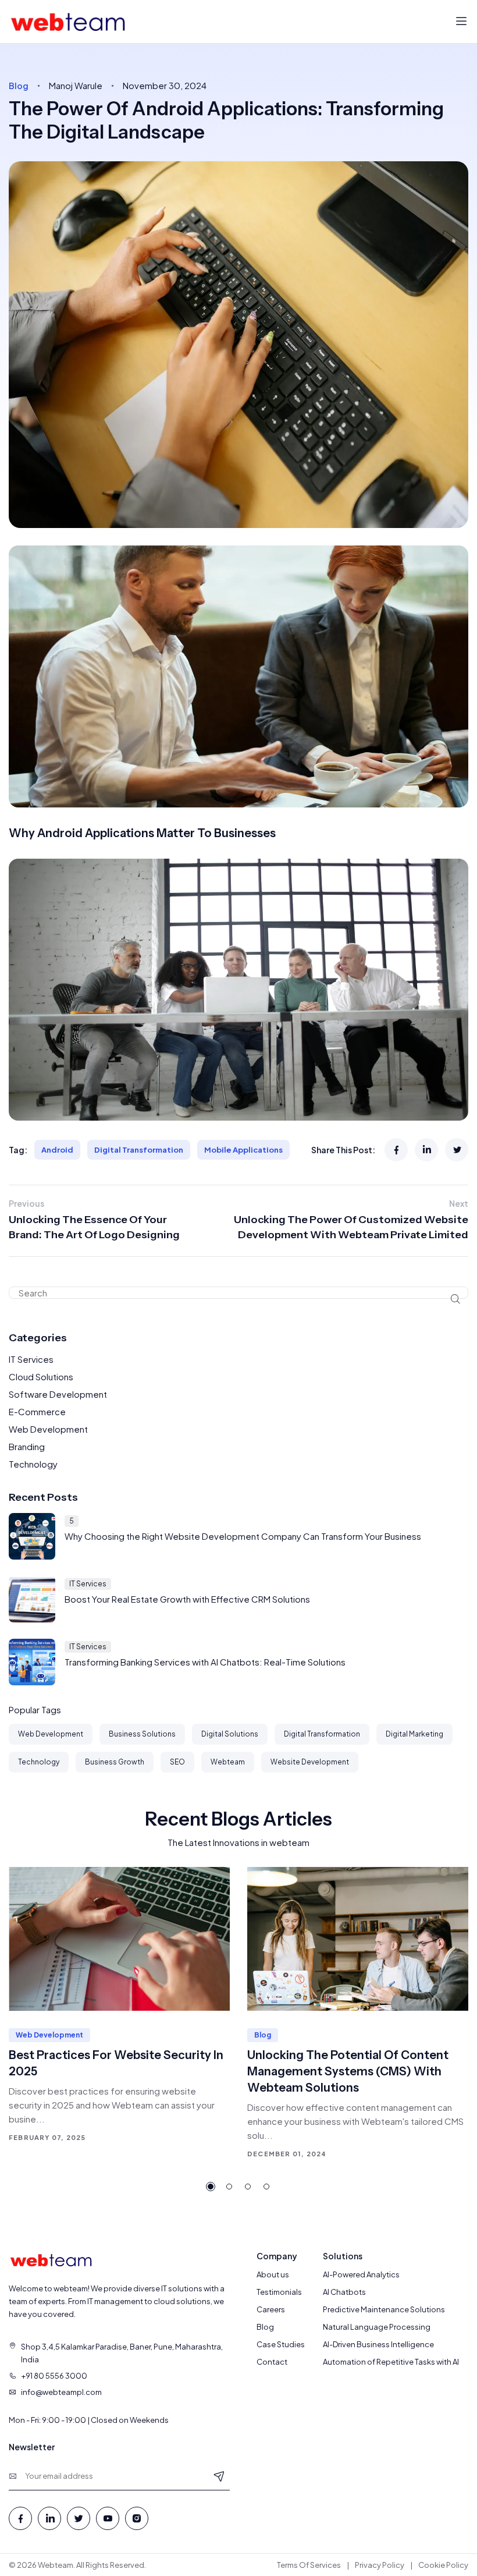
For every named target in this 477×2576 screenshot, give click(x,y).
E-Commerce (37, 1411)
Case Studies (281, 2344)
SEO (177, 1762)
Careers (271, 2309)
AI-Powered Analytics (361, 2274)
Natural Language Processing (377, 2327)
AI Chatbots (344, 2292)
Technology (33, 1464)
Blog (265, 2327)
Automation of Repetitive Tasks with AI (391, 2362)
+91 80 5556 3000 (54, 2376)
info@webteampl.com (61, 2392)
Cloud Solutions (41, 1376)
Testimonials (279, 2292)
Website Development (310, 1762)
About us (273, 2274)
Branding (27, 1446)
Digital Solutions (230, 1734)
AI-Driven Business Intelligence (378, 2344)
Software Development (58, 1394)
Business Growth (115, 1762)
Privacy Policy (380, 2565)
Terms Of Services (309, 2565)
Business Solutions (142, 1734)
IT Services (31, 1359)
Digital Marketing (414, 1734)
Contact (272, 2362)
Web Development (48, 1429)
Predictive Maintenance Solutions (384, 2309)
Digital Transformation (139, 1150)
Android (57, 1150)
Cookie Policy (443, 2565)
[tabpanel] (119, 2005)
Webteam (228, 1762)
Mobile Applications (243, 1150)
